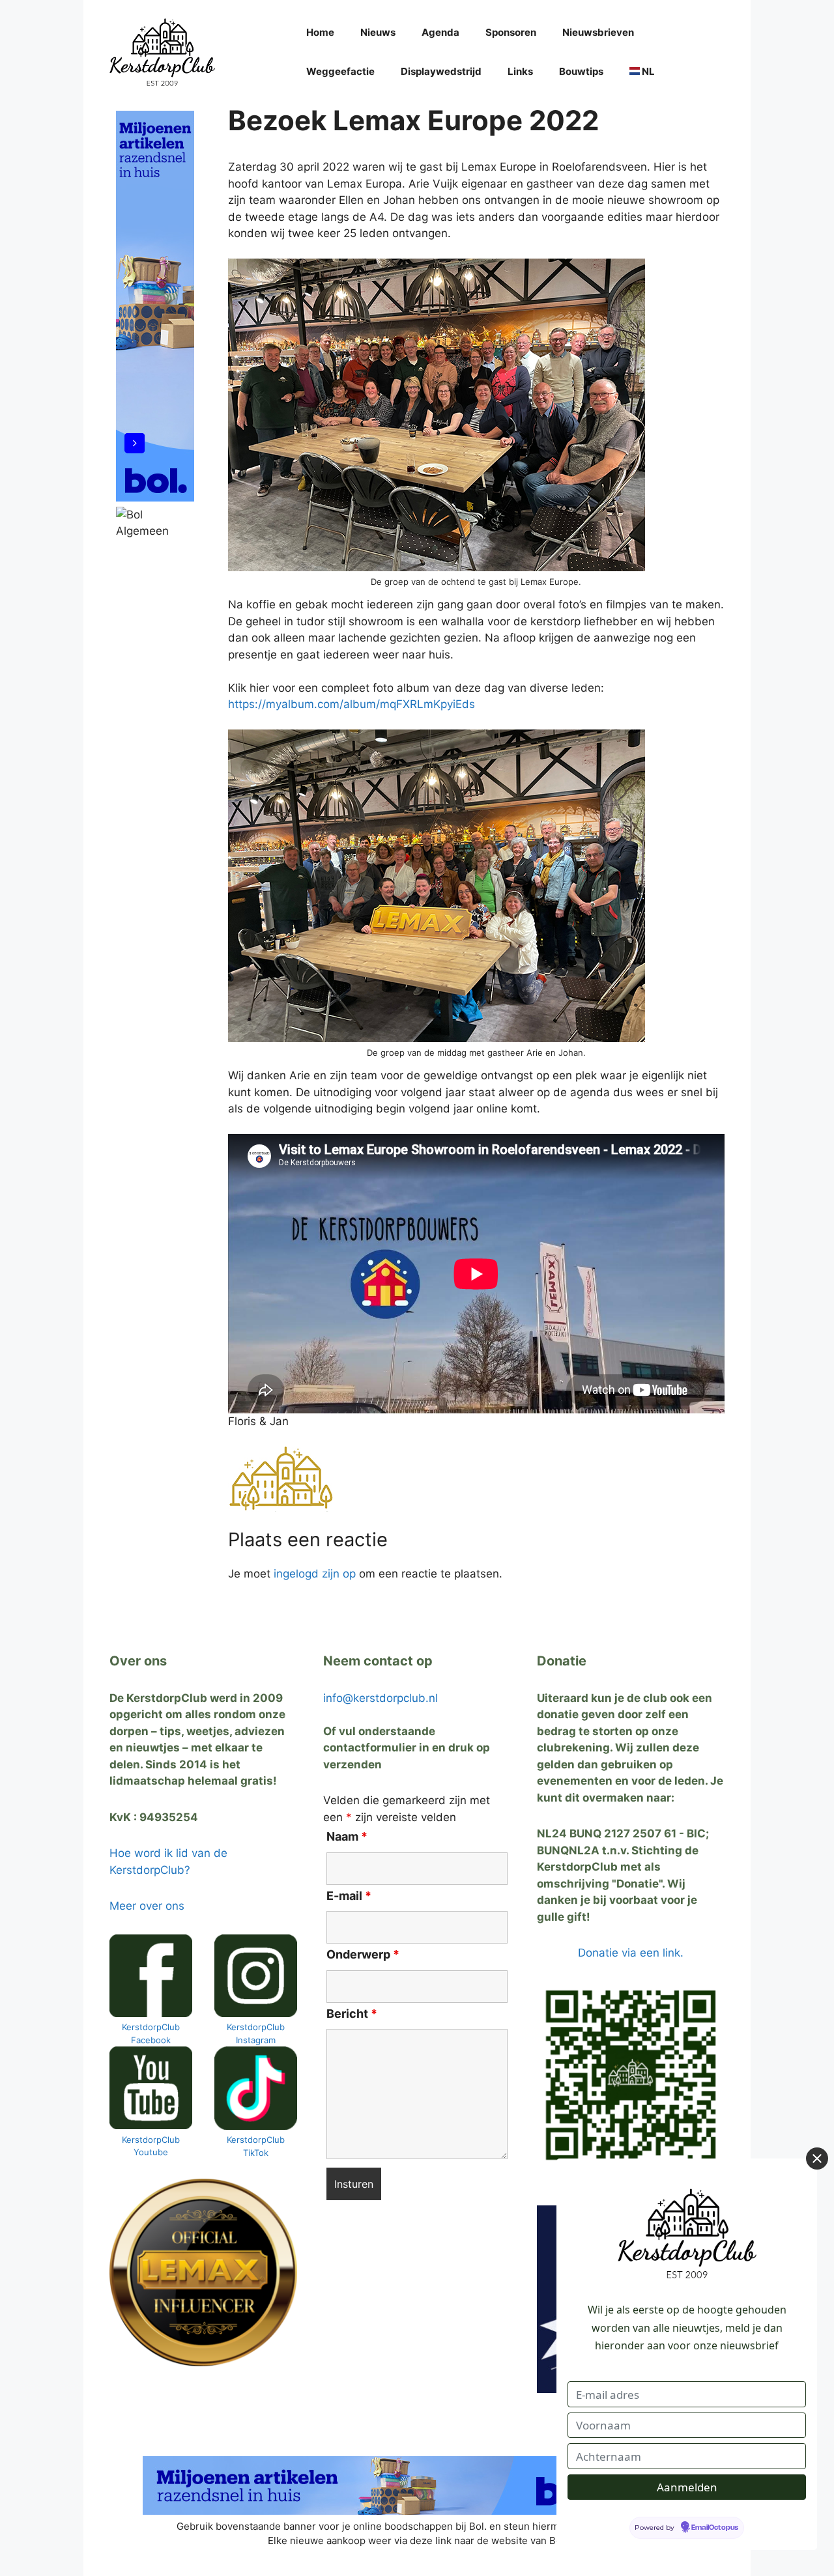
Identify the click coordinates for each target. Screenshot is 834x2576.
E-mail (349, 1896)
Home (320, 32)
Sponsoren (511, 32)
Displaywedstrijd (441, 71)
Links (520, 71)
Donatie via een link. (631, 1953)
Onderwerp (363, 1954)
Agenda (440, 32)
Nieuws (378, 32)
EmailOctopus (715, 2528)
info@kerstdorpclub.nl (381, 1698)
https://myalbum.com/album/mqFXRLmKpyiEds (352, 704)
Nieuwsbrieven (598, 32)
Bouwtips (581, 71)
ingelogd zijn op (315, 1574)
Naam (347, 1836)
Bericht (352, 2014)
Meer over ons (147, 1906)
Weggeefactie (340, 71)
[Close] (817, 2158)
